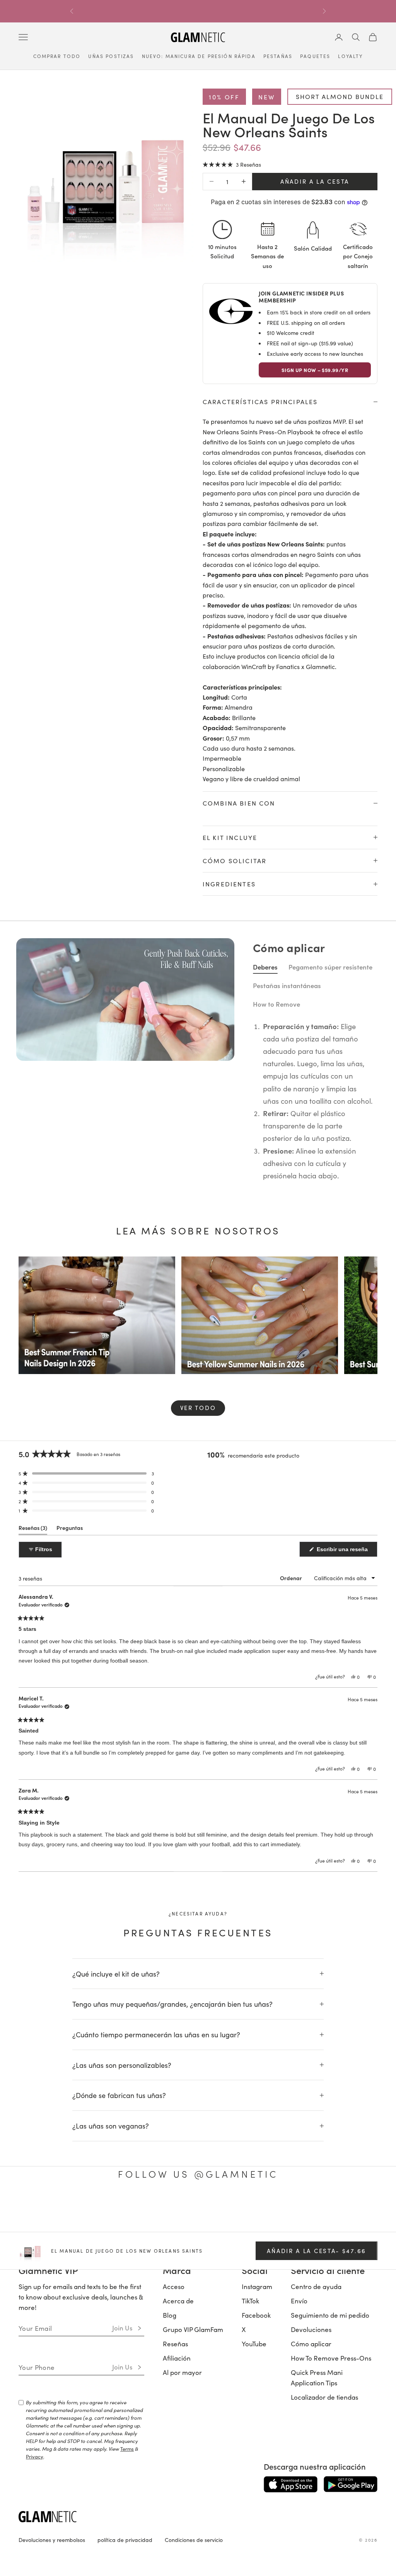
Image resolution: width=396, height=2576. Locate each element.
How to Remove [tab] (277, 1198)
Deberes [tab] (265, 1160)
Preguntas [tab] (70, 1723)
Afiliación (177, 2552)
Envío (299, 2494)
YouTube (254, 2537)
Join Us (122, 2521)
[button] (232, 164)
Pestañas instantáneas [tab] (287, 1179)
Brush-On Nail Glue (274, 901)
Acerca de (178, 2494)
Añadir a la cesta (315, 181)
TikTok (250, 2494)
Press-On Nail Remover (279, 966)
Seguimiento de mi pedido (330, 2509)
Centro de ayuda (316, 2480)
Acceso (174, 2480)
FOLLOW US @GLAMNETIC (198, 2367)
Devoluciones (311, 2523)
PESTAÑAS (278, 56)
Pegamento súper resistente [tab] (330, 1160)
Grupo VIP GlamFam (193, 2523)
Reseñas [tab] (33, 1723)
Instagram (257, 2480)
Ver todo (198, 1601)
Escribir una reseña (346, 1745)
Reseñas (175, 2537)
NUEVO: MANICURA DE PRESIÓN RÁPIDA (199, 56)
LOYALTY (350, 56)
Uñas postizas (111, 56)
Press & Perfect (269, 837)
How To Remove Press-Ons (331, 2552)
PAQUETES (315, 56)
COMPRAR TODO (57, 56)
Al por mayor (182, 2566)
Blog (170, 2509)
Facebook (256, 2509)
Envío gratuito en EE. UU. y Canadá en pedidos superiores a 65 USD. (198, 11)
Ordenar (292, 1771)
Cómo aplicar (311, 2537)
